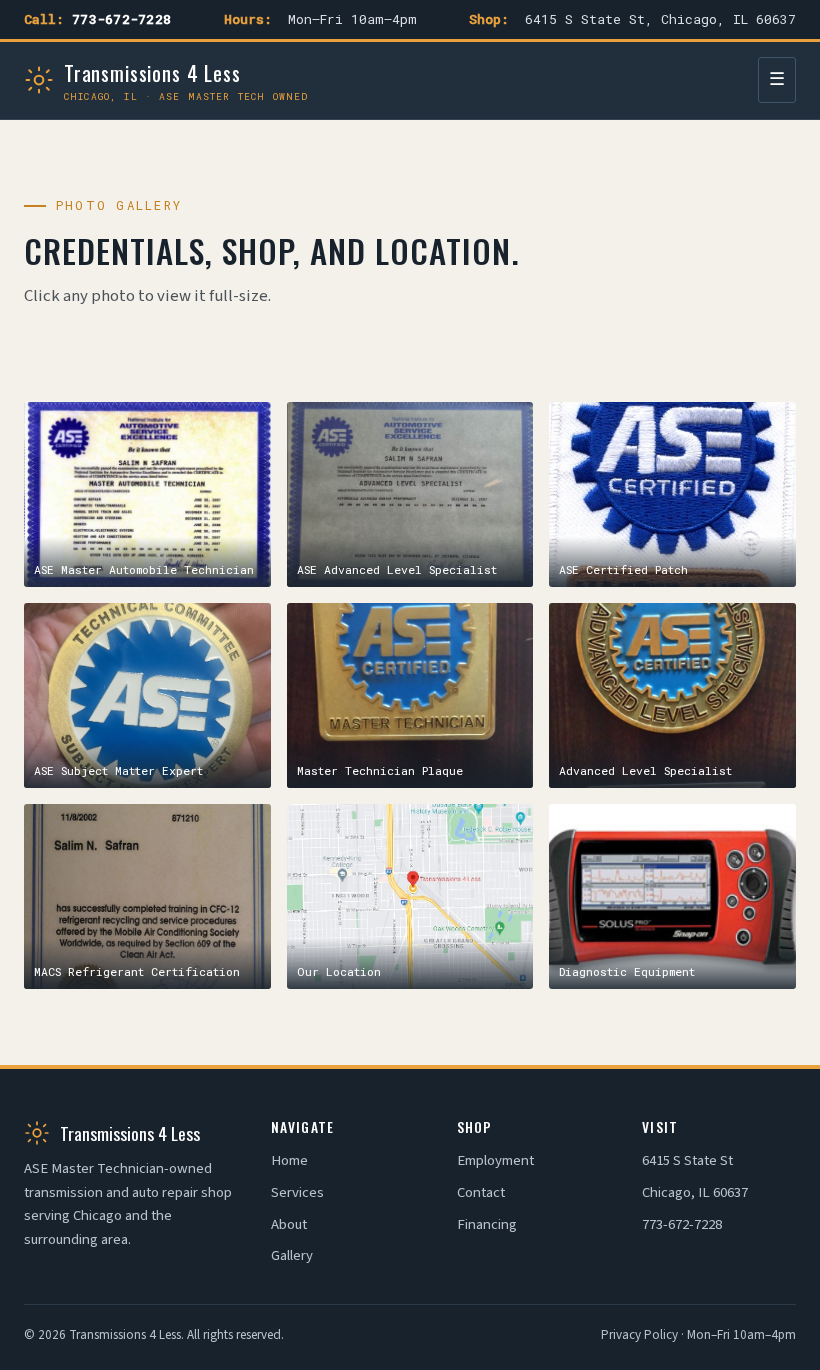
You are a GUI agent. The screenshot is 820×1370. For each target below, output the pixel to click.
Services (297, 1192)
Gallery (292, 1255)
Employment (495, 1160)
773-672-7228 (121, 19)
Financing (487, 1224)
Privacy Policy (639, 1335)
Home (289, 1160)
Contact (481, 1192)
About (289, 1224)
